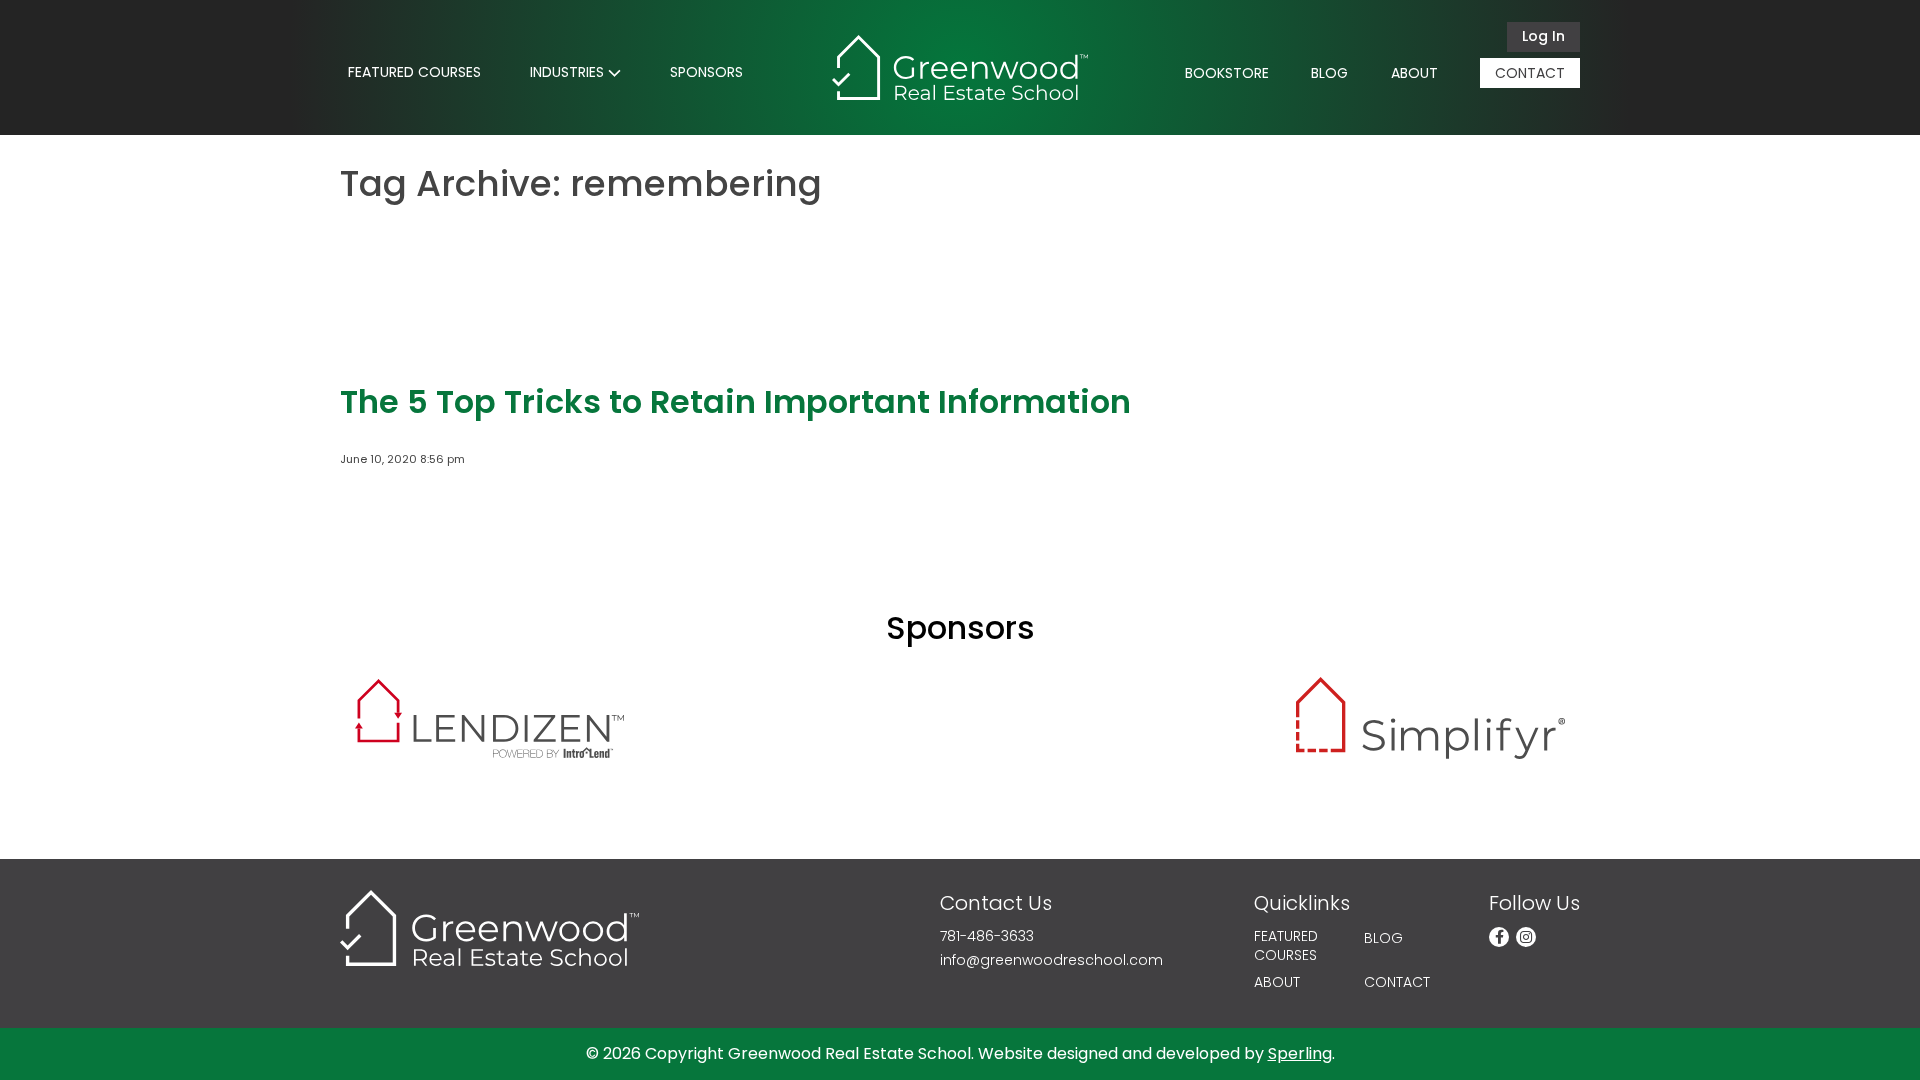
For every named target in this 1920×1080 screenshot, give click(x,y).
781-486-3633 (987, 936)
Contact (1530, 73)
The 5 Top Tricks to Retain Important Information (735, 401)
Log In (1543, 36)
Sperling (1300, 1053)
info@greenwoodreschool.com (1051, 960)
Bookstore (1227, 73)
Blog (1329, 73)
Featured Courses (414, 72)
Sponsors (706, 72)
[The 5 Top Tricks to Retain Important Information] (400, 345)
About (1414, 73)
